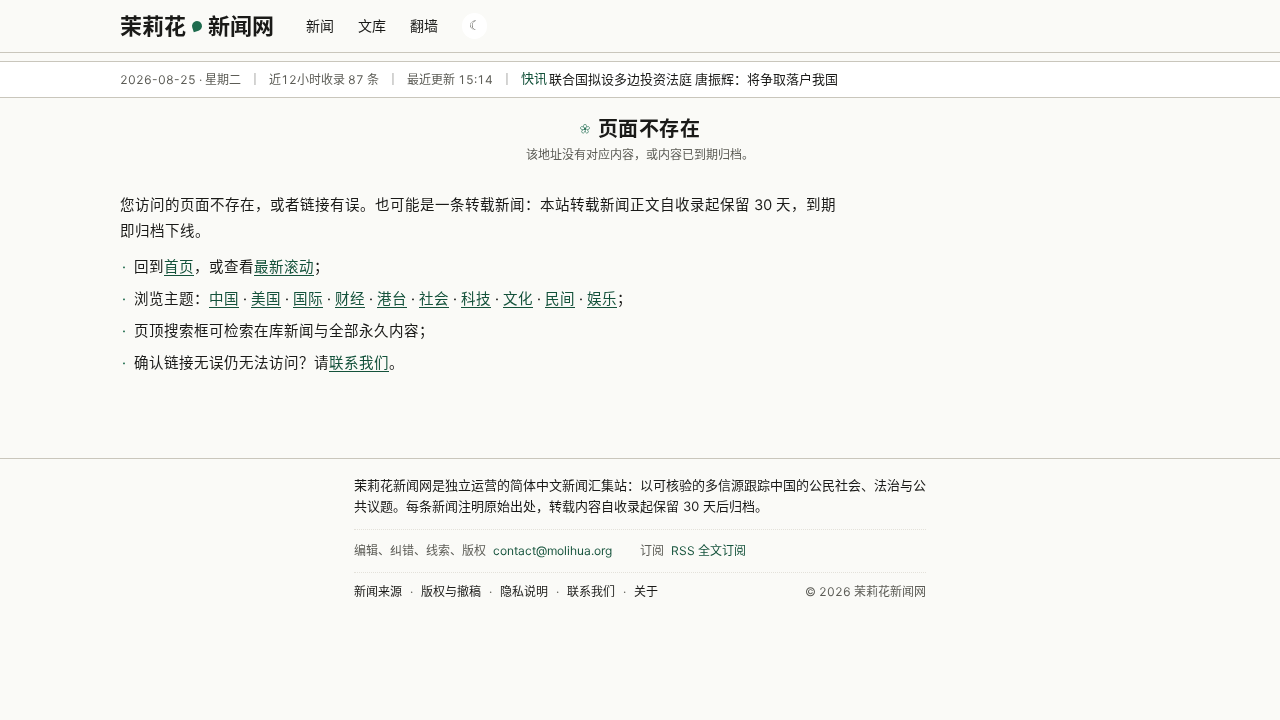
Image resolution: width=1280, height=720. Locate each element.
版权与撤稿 (451, 591)
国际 (308, 299)
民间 (560, 299)
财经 (350, 299)
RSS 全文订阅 (708, 550)
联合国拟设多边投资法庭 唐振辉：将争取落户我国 (693, 79)
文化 (518, 299)
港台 (392, 299)
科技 (476, 299)
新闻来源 (378, 591)
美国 (266, 299)
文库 (372, 25)
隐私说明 (524, 591)
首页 (179, 267)
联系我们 (359, 363)
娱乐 (602, 299)
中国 (224, 299)
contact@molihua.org (552, 550)
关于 (646, 591)
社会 (434, 299)
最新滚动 (284, 267)
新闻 (320, 25)
